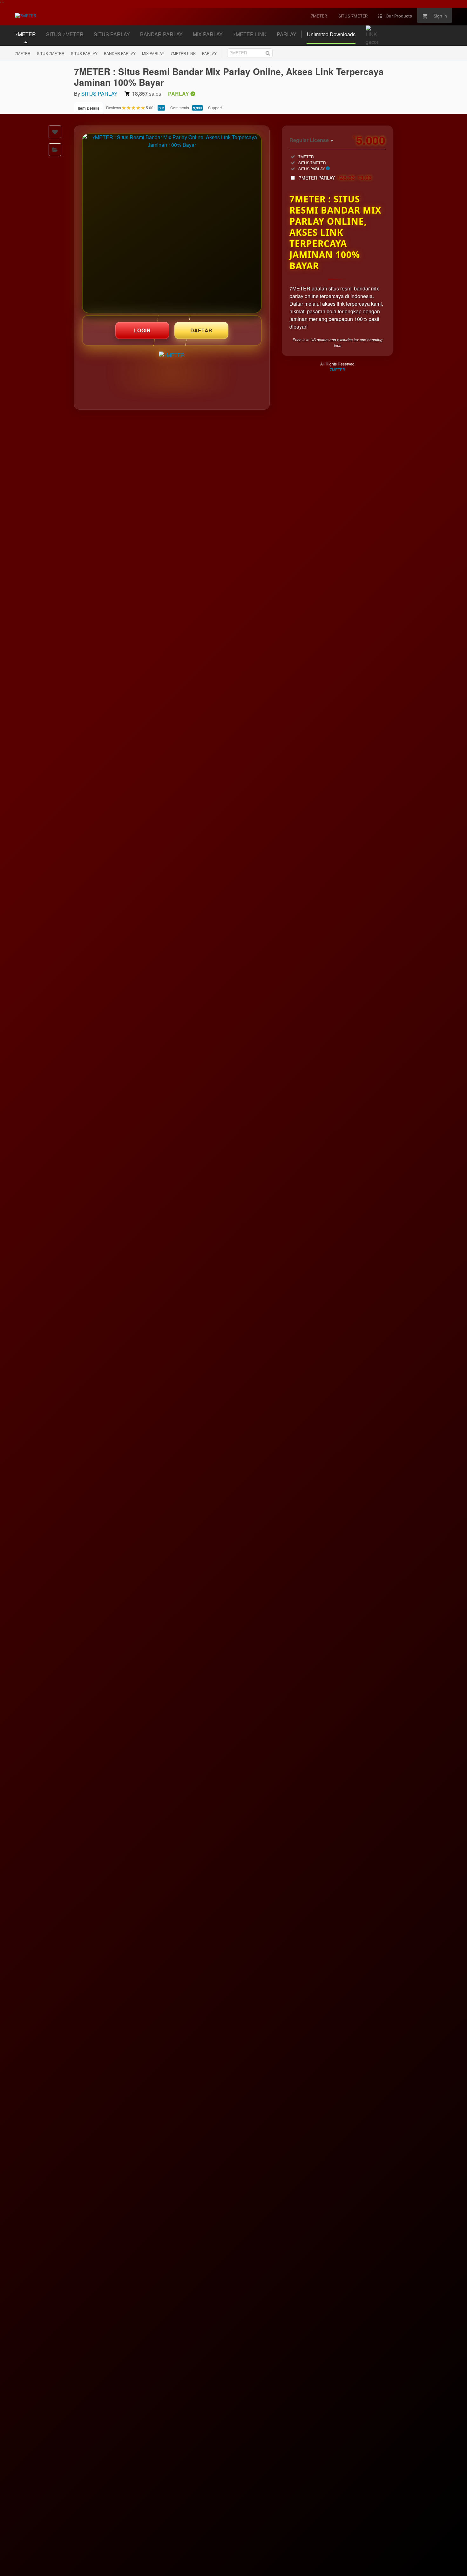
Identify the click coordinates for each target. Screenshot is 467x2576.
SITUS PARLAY (84, 53)
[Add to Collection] (55, 150)
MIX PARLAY (153, 53)
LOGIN (142, 330)
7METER (23, 53)
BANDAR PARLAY (120, 53)
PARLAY (209, 53)
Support (215, 108)
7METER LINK (183, 53)
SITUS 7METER (51, 53)
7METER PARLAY (335, 178)
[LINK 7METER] (172, 223)
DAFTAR (201, 330)
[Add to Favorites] (55, 132)
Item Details (89, 108)
